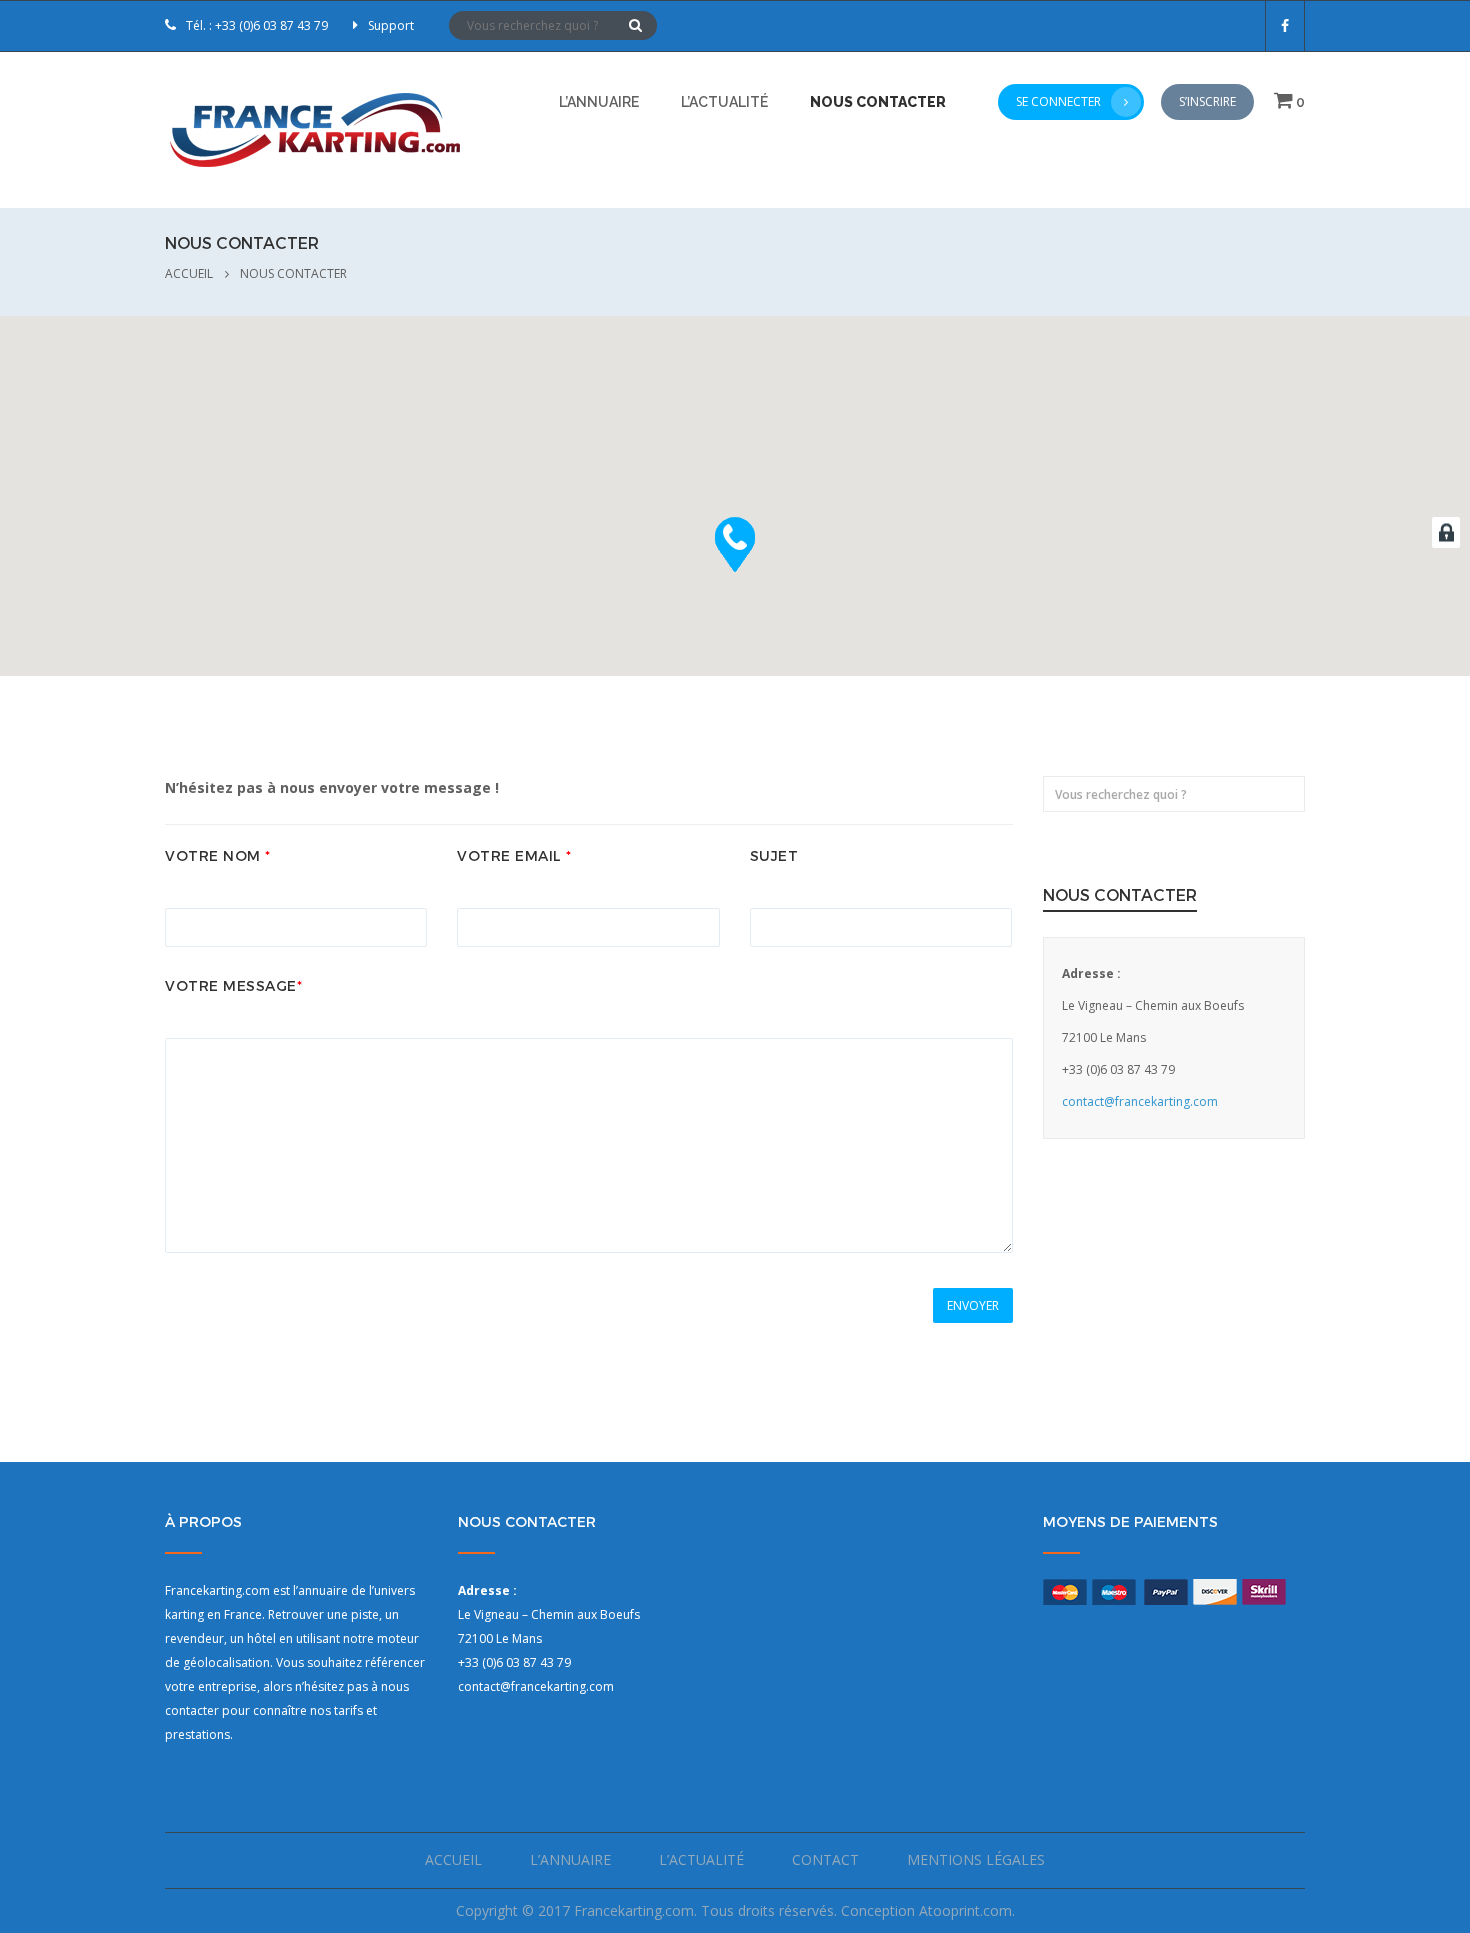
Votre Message (233, 986)
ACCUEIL (189, 273)
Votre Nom (218, 856)
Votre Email (514, 856)
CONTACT (825, 1859)
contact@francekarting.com (1140, 1101)
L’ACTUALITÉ (724, 102)
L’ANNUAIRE (599, 102)
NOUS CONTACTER (878, 102)
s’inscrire (1207, 101)
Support (391, 25)
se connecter (1058, 101)
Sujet (774, 856)
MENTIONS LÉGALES (976, 1859)
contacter (192, 1710)
